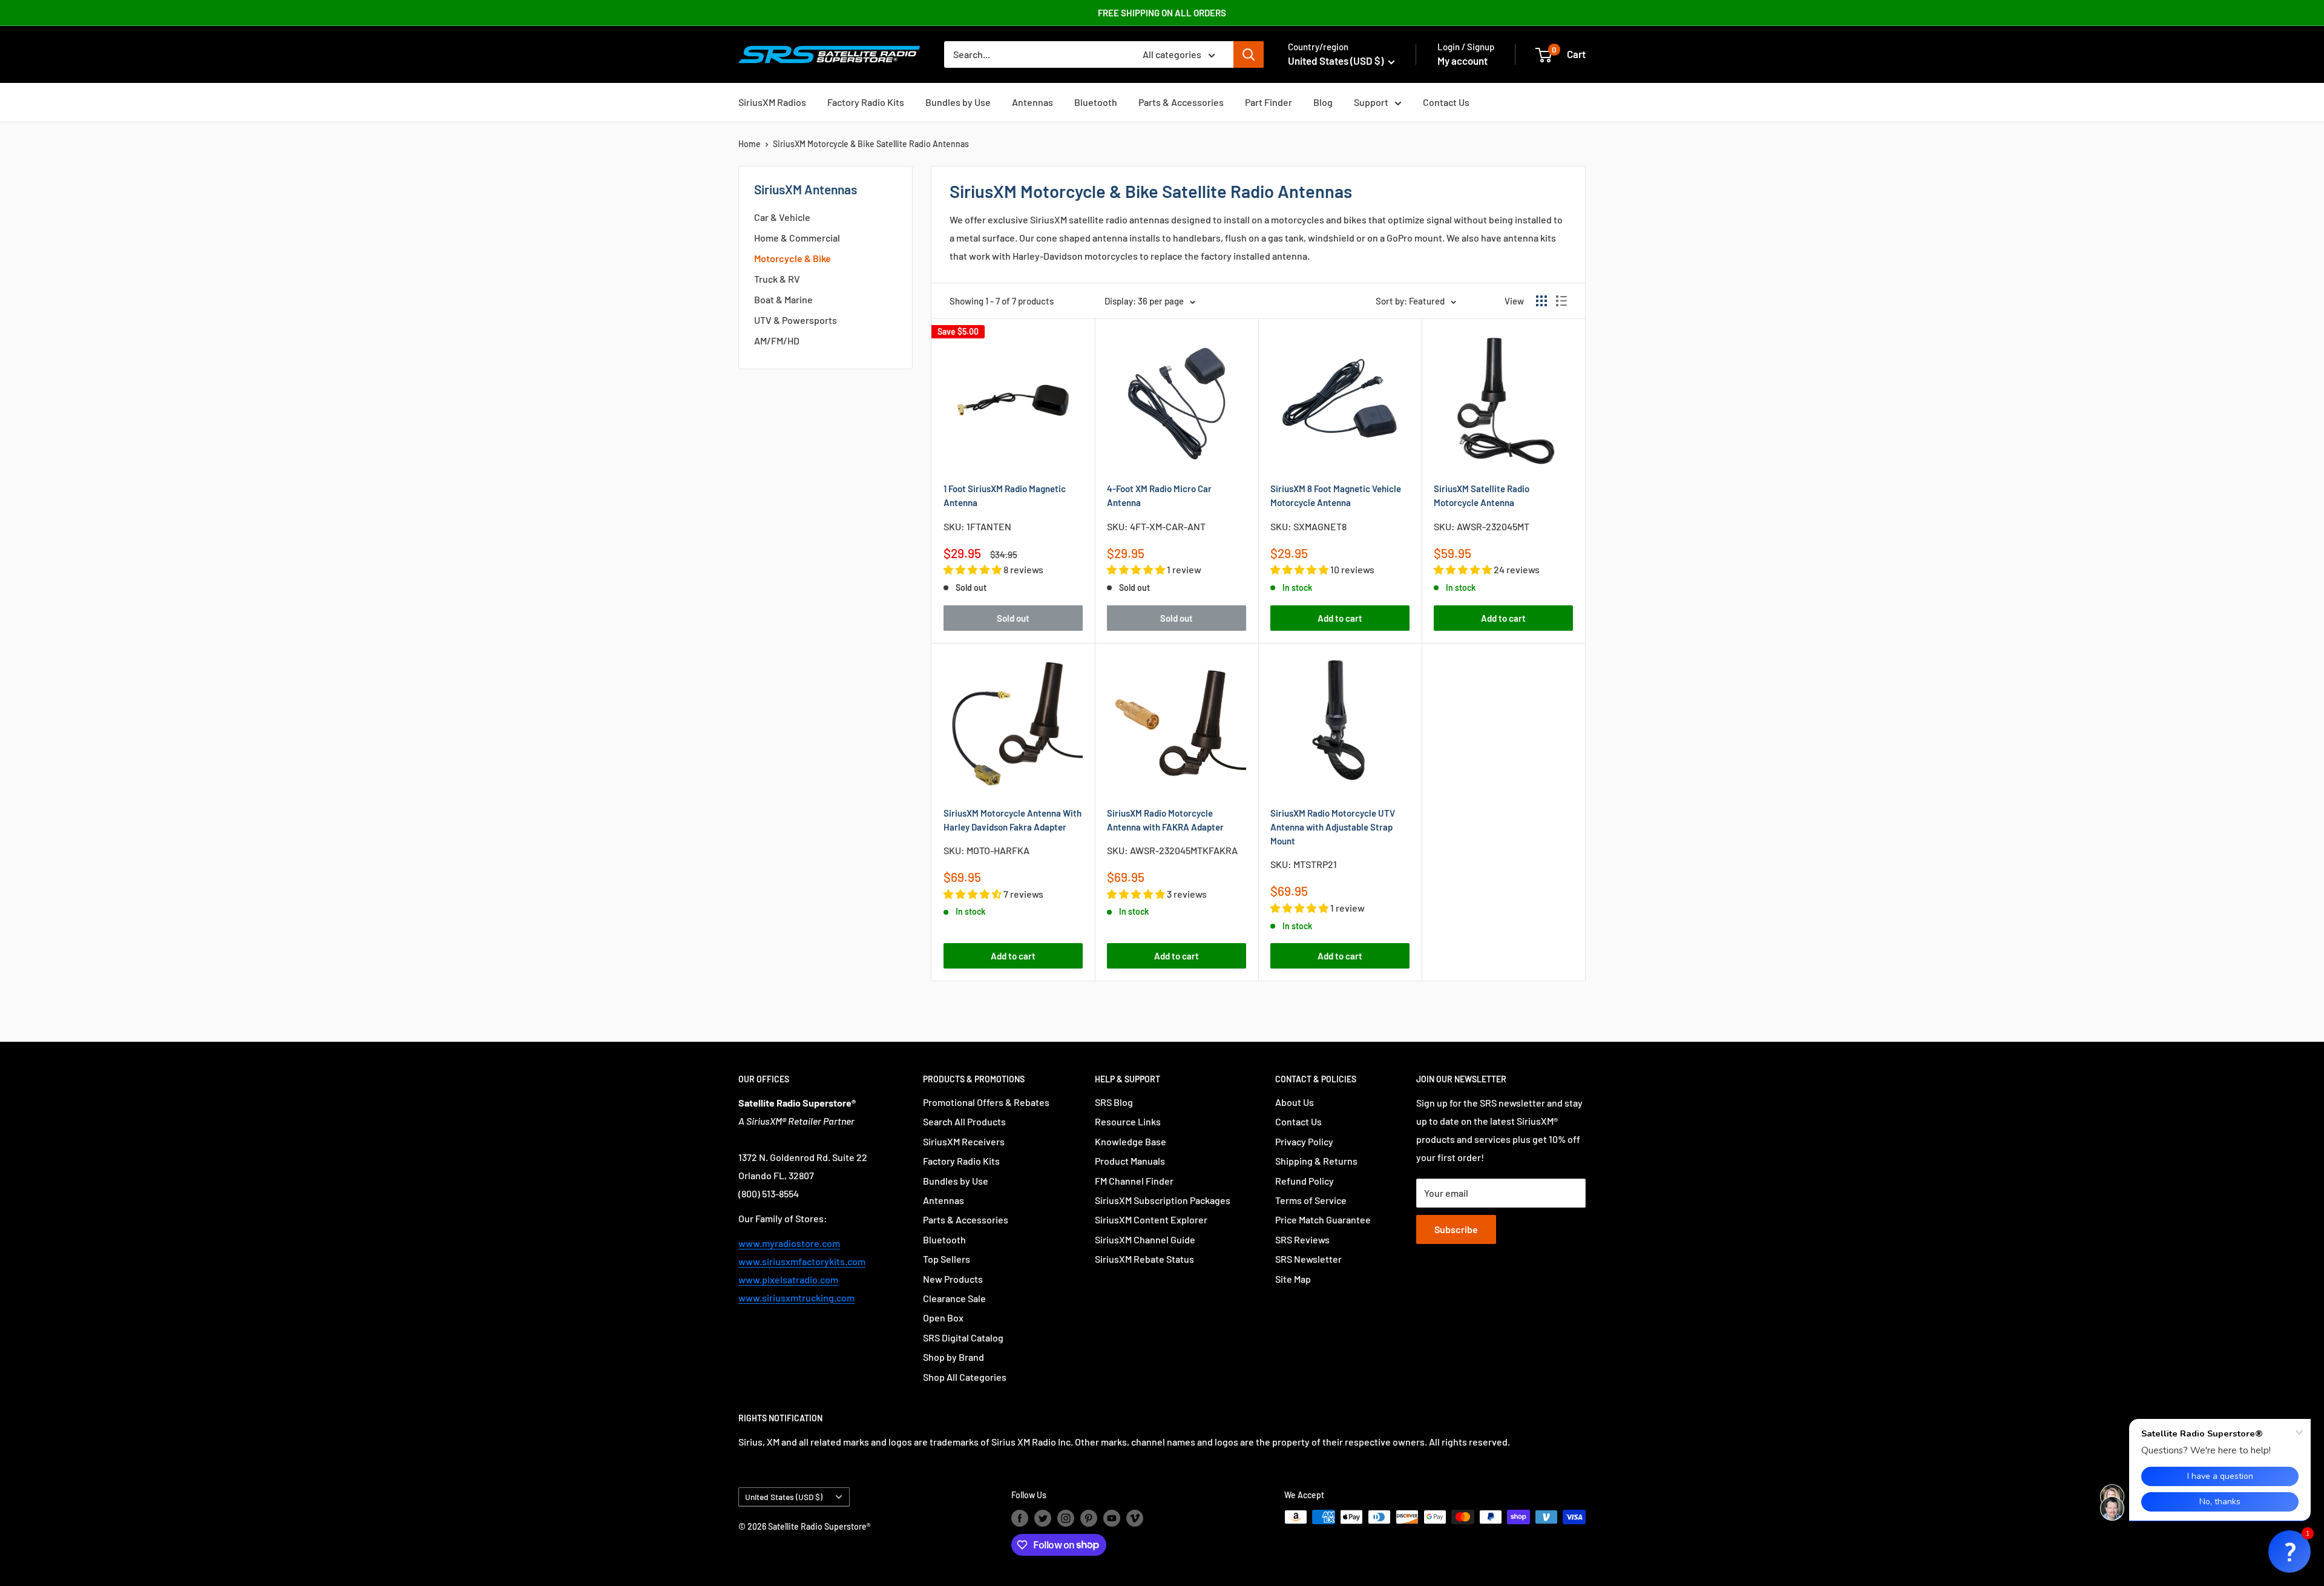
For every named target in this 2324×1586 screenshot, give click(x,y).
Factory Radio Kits (866, 102)
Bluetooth (1096, 102)
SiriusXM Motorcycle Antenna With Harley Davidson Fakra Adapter (1013, 820)
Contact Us (1446, 102)
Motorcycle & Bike (793, 258)
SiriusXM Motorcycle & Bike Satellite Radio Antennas (871, 144)
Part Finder (1269, 102)
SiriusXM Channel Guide (1145, 1239)
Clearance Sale (954, 1298)
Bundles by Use (958, 102)
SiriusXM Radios (772, 102)
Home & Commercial (797, 238)
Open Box (943, 1318)
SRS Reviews (1302, 1239)
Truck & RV (777, 279)
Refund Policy (1305, 1181)
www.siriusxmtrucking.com (796, 1298)
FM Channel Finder (1134, 1181)
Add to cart (1340, 618)
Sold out (1013, 618)
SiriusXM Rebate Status (1144, 1259)
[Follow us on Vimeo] (1135, 1518)
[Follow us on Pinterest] (1089, 1518)
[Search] (1249, 54)
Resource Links (1128, 1121)
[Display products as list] (1561, 301)
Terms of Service (1311, 1200)
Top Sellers (947, 1259)
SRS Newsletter (1308, 1259)
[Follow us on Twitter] (1043, 1518)
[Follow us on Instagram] (1066, 1518)
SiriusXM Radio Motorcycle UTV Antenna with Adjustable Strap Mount (1333, 827)
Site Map (1293, 1279)
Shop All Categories (965, 1377)
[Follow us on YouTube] (1112, 1518)
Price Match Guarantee (1323, 1219)
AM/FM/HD (777, 341)
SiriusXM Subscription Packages (1163, 1200)
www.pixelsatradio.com (788, 1279)
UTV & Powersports (796, 320)
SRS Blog (1114, 1102)
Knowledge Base (1131, 1141)
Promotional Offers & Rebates (986, 1102)
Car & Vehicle (782, 217)
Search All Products (964, 1121)
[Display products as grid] (1541, 301)
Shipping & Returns (1316, 1161)
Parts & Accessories (1181, 102)
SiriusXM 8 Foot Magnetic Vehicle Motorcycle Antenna (1336, 495)
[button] (2290, 1551)
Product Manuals (1130, 1161)
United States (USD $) (784, 1497)
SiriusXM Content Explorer (1151, 1219)
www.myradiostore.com (789, 1243)
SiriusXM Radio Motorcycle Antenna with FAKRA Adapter (1165, 820)
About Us (1295, 1102)
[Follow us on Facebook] (1020, 1518)
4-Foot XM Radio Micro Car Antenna (1159, 495)
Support (1371, 102)
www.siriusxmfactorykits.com (802, 1261)
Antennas (1032, 102)
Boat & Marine (783, 299)
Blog (1323, 102)
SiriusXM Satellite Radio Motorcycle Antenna (1482, 495)
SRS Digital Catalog (963, 1338)
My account (1462, 61)
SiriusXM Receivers (964, 1141)
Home (750, 144)
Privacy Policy (1304, 1141)
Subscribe (1456, 1229)
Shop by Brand (954, 1357)
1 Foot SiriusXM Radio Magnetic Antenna (1005, 495)
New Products (953, 1279)
